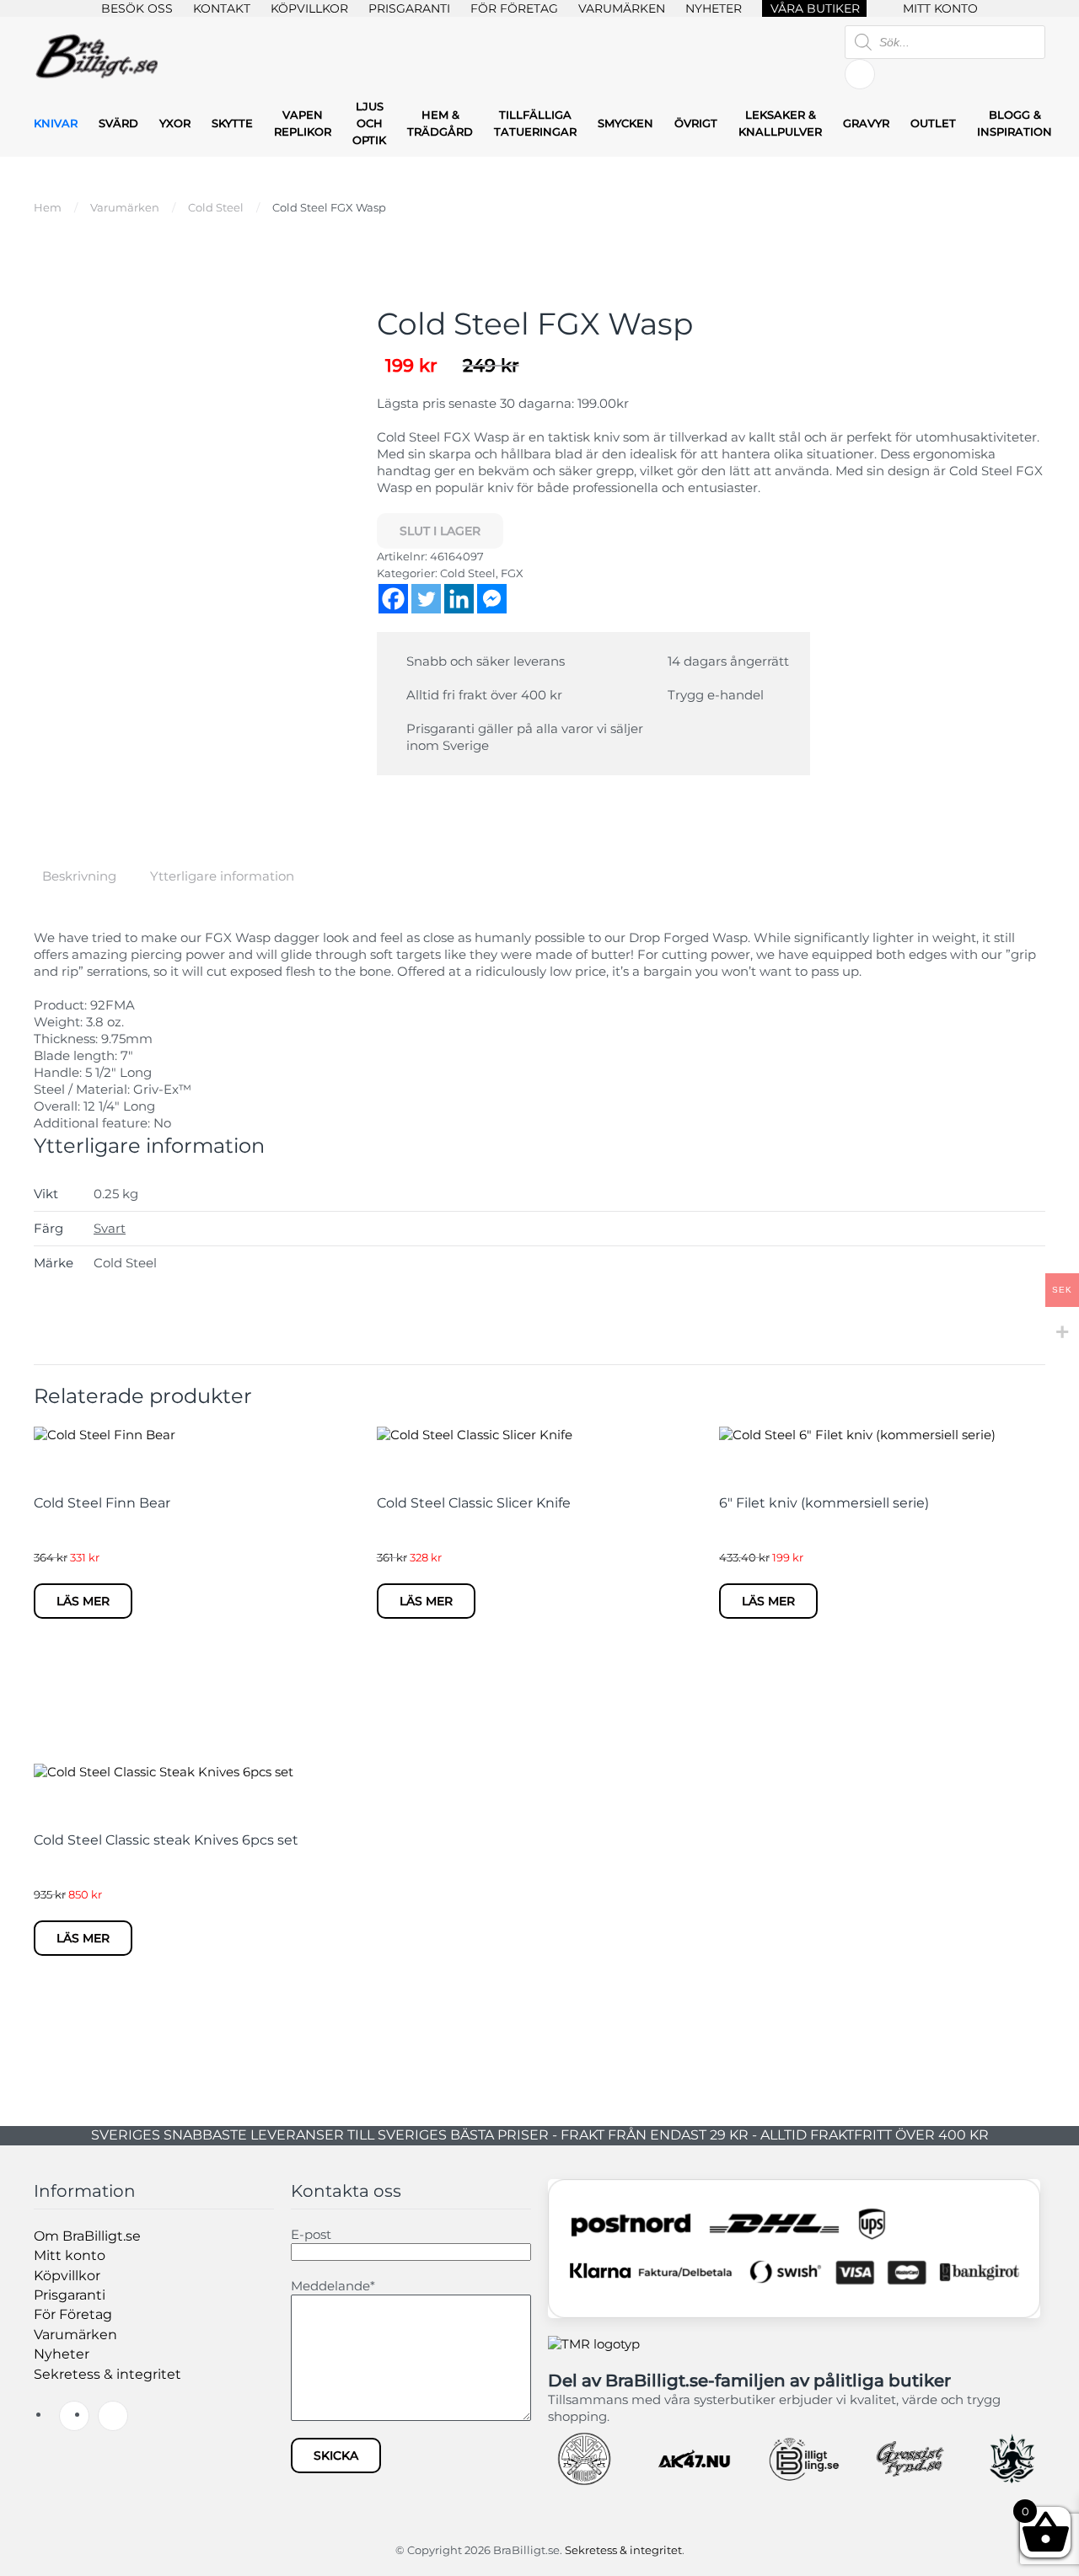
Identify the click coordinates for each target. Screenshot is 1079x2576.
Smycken (625, 123)
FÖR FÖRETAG (514, 8)
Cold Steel (468, 573)
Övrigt (696, 123)
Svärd (118, 123)
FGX (512, 573)
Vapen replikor (303, 123)
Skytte (232, 123)
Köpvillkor (67, 2276)
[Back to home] (97, 58)
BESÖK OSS (137, 8)
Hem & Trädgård (440, 123)
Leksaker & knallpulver (780, 123)
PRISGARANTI (409, 8)
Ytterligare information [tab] (222, 876)
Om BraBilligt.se (87, 2236)
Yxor (175, 123)
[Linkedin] (459, 599)
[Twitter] (426, 599)
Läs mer (83, 1601)
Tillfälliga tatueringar (535, 123)
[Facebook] (393, 599)
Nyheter (62, 2354)
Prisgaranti (70, 2295)
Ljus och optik (369, 123)
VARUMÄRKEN (622, 8)
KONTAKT (222, 8)
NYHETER (714, 8)
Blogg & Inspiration (1015, 123)
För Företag (73, 2314)
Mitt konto (70, 2255)
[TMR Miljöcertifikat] (594, 2343)
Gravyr (866, 123)
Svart (110, 1228)
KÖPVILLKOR (309, 8)
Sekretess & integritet (107, 2374)
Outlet (933, 123)
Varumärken (75, 2335)
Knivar (56, 123)
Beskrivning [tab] (79, 876)
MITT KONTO (940, 8)
